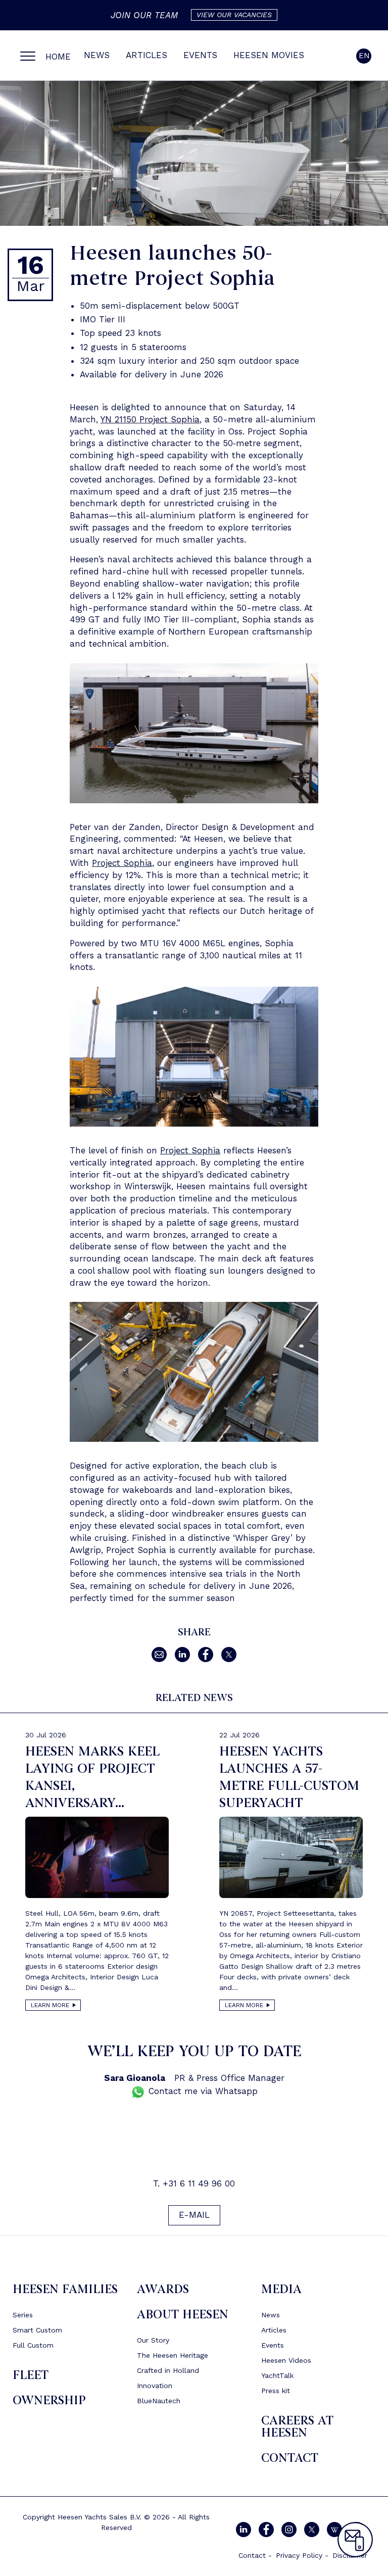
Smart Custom (37, 2330)
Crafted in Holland (168, 2370)
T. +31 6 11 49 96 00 (194, 2183)
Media (281, 2289)
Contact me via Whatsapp (202, 2091)
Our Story (153, 2340)
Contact (290, 2458)
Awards (163, 2289)
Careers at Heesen (297, 2427)
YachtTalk (277, 2375)
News (97, 55)
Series (23, 2315)
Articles (147, 55)
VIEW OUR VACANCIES (234, 15)
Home (58, 57)
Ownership (49, 2400)
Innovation (155, 2386)
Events (200, 55)
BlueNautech (159, 2401)
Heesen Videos (286, 2360)
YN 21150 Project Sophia (150, 419)
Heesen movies (269, 55)
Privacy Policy (299, 2555)
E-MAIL (194, 2215)
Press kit (276, 2391)
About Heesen (183, 2315)
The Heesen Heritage (173, 2355)
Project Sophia (122, 863)
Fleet (31, 2375)
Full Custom (33, 2345)
